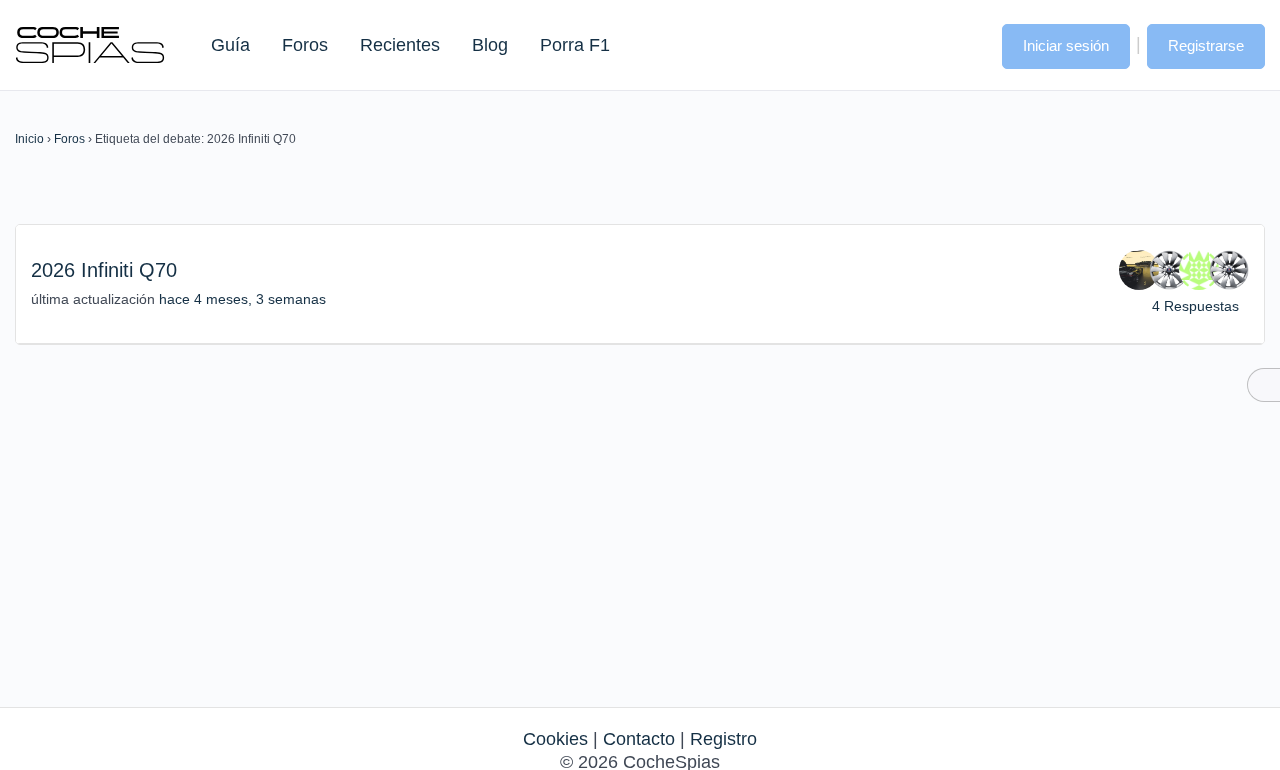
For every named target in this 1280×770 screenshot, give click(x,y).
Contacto (639, 739)
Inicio (29, 139)
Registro (723, 739)
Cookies (555, 739)
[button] (967, 44)
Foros (305, 45)
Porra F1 (574, 45)
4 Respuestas (1195, 306)
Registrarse (1206, 45)
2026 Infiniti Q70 (104, 270)
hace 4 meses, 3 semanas (242, 299)
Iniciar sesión (1066, 45)
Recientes (400, 45)
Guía (230, 45)
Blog (490, 45)
